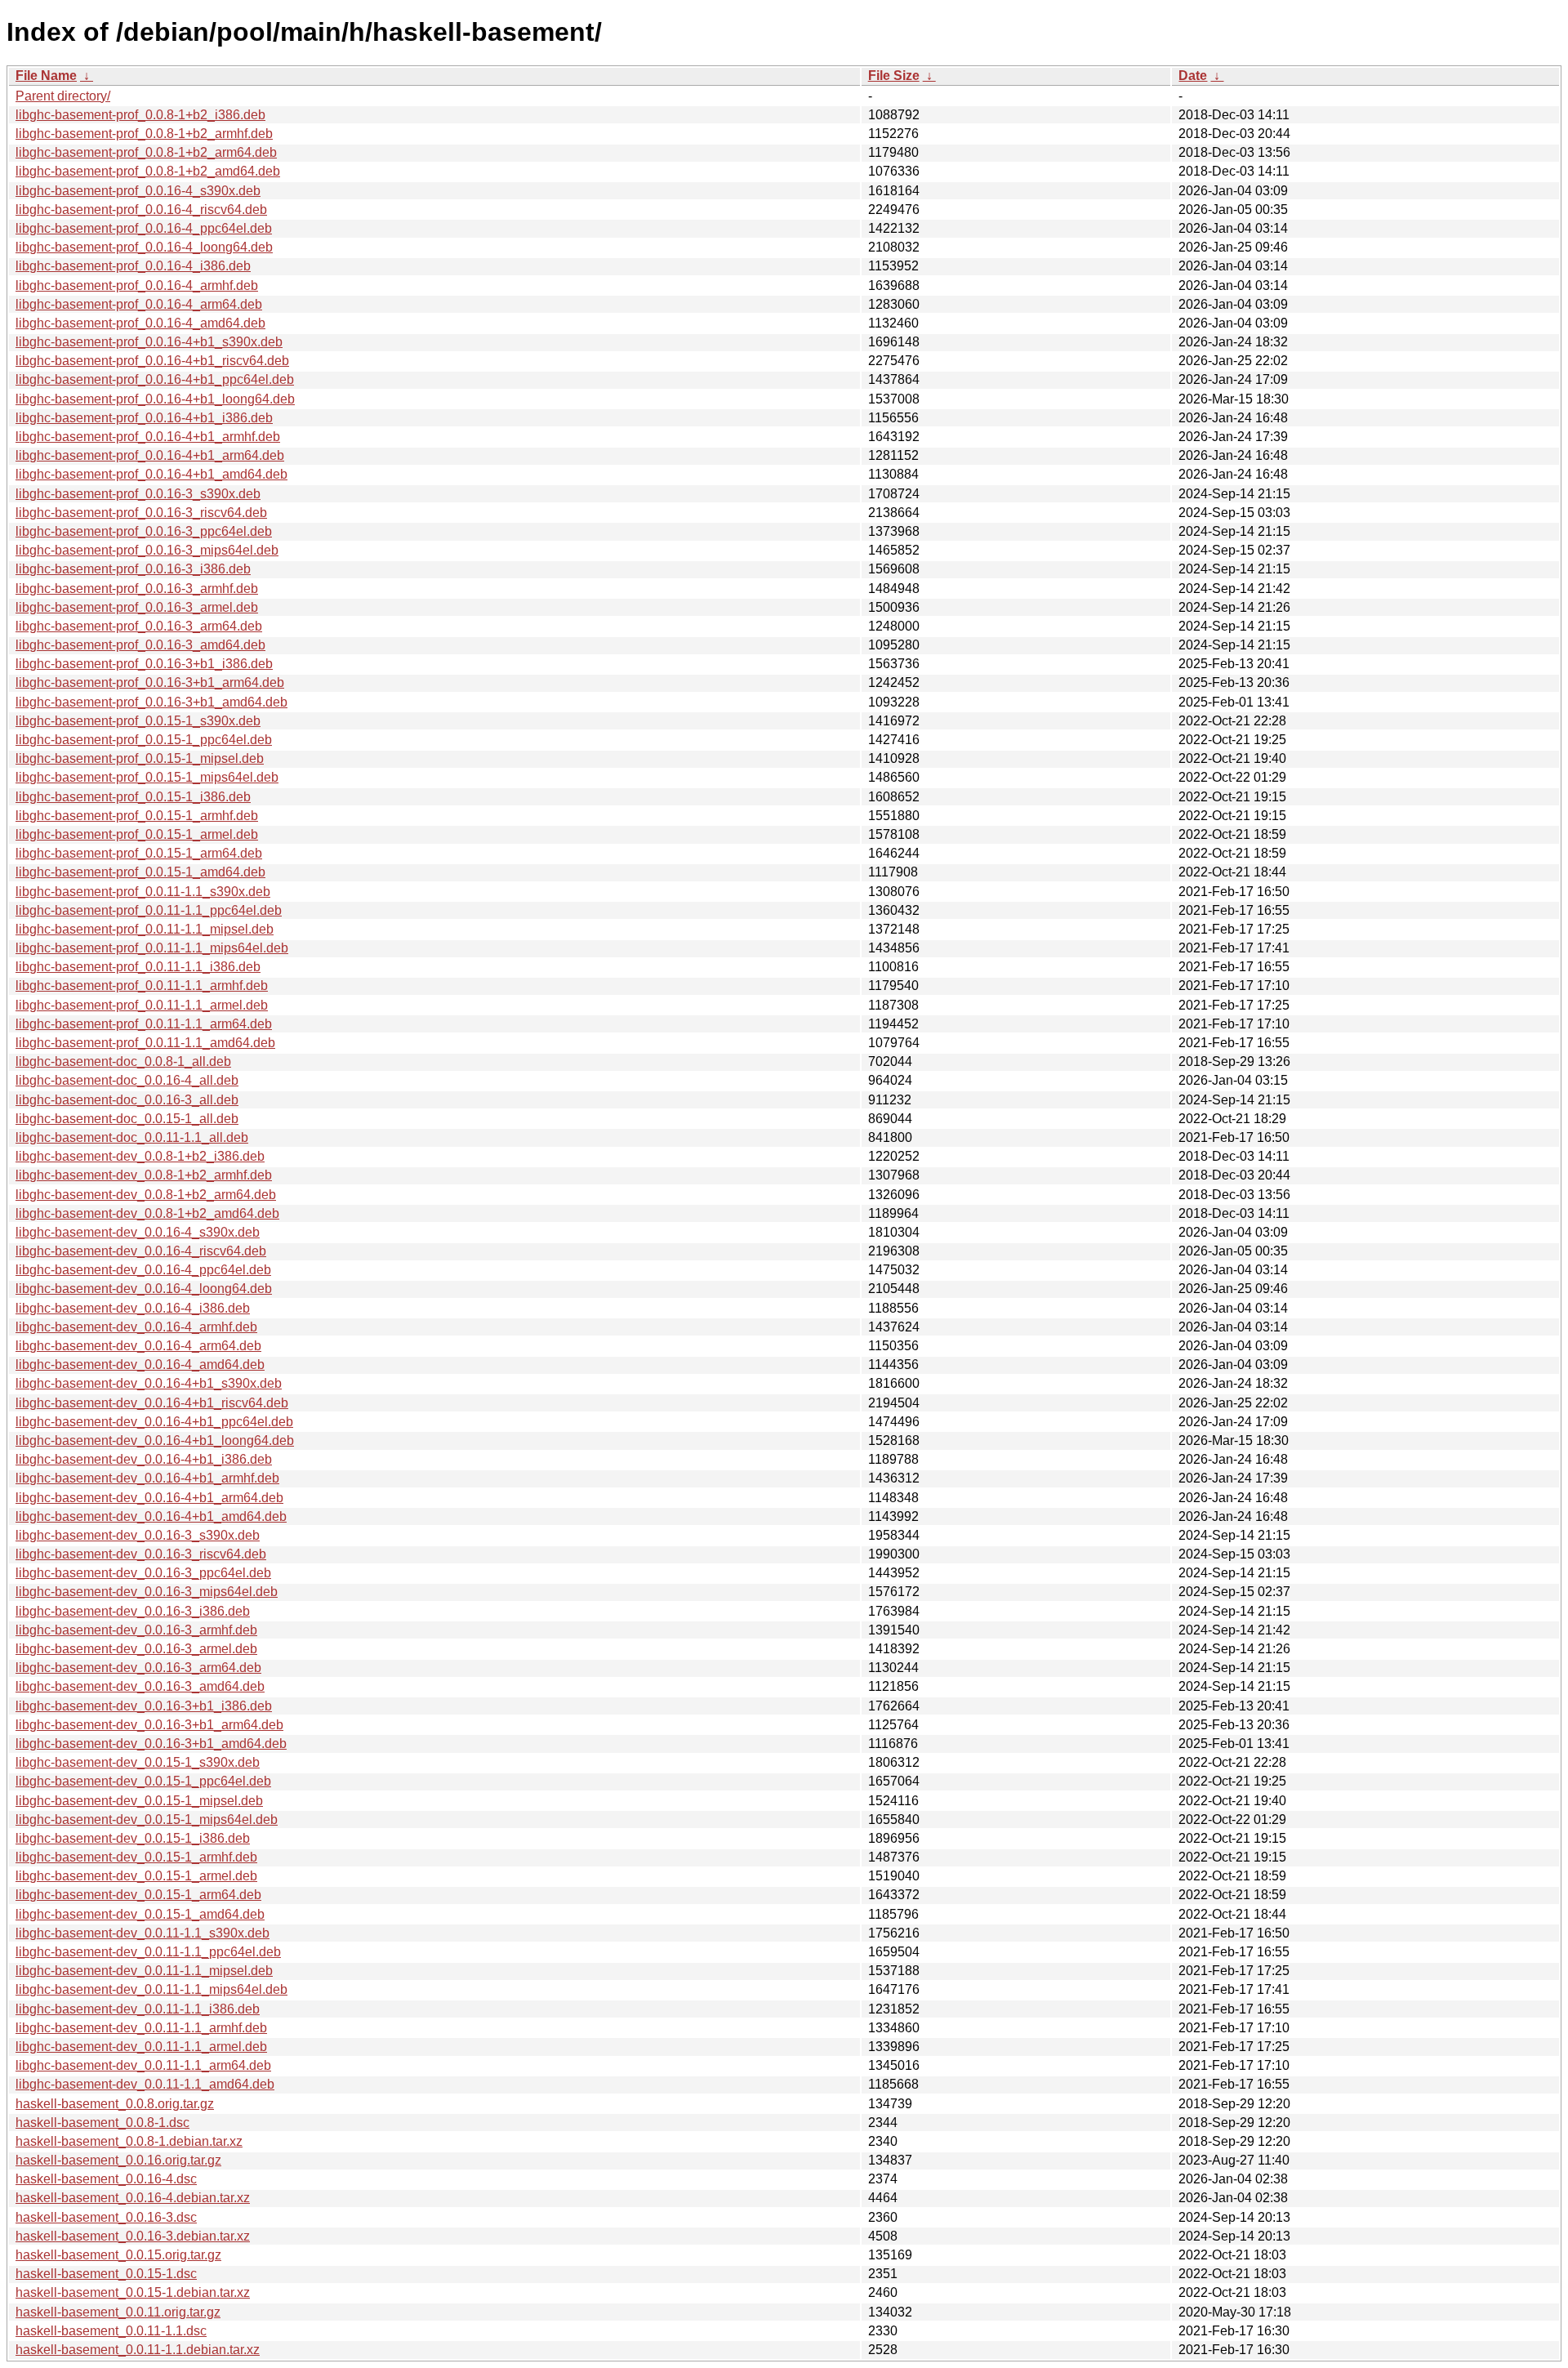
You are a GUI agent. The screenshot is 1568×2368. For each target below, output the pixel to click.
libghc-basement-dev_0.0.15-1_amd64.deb (140, 1914)
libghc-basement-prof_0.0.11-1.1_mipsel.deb (145, 929)
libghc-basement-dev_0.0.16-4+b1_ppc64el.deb (154, 1422)
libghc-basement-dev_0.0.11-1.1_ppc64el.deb (148, 1952)
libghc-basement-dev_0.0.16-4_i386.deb (133, 1308)
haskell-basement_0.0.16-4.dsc (106, 2179)
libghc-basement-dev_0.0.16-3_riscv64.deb (141, 1554)
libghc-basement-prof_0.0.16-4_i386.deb (133, 266)
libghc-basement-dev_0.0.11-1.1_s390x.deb (143, 1933)
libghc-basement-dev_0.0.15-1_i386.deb (133, 1838)
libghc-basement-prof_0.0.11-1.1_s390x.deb (143, 892)
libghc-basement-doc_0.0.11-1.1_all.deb (132, 1137)
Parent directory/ (63, 96)
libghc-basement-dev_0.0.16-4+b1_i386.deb (144, 1459)
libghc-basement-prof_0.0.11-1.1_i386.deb (138, 967)
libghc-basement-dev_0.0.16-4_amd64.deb (140, 1365)
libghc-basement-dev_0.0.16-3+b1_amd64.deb (151, 1744)
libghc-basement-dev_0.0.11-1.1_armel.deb (141, 2047)
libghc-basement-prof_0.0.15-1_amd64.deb (140, 872)
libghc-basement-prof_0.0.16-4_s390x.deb (138, 191)
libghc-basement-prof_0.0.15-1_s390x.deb (138, 721)
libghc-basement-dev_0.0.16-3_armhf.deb (136, 1630)
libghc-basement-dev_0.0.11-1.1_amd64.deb (145, 2084)
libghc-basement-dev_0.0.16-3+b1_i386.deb (144, 1706)
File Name (46, 76)
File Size (894, 76)
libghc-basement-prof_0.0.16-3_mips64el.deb (147, 550)
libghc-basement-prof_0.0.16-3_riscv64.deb (141, 513)
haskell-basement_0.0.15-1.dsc (106, 2274)
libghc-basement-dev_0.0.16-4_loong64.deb (144, 1289)
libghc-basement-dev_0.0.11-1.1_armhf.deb (141, 2028)
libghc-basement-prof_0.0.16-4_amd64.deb (140, 323)
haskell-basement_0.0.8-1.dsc (102, 2123)
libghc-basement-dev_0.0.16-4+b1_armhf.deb (147, 1478)
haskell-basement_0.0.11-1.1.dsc (111, 2331)
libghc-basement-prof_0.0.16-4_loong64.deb (144, 247)
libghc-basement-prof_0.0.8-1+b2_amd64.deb (148, 171)
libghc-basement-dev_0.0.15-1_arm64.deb (138, 1895)
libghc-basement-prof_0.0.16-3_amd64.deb (140, 645)
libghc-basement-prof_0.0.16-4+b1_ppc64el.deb (155, 379)
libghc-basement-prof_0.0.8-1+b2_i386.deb (140, 115)
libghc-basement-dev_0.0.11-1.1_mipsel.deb (144, 1971)
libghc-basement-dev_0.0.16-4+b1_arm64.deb (149, 1498)
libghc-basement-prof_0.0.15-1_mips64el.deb (147, 777)
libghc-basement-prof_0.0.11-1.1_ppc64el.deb (149, 910)
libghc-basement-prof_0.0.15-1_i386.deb (133, 797)
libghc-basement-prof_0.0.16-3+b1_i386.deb (144, 664)
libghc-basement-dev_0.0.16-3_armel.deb (136, 1649)
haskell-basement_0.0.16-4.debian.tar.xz (133, 2198)
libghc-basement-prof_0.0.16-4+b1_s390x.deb (149, 342)
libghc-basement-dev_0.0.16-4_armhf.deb (136, 1327)
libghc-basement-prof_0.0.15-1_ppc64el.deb (144, 740)
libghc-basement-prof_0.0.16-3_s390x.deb (138, 494)
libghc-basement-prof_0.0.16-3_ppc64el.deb (144, 531)
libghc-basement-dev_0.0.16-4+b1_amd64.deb (151, 1516)
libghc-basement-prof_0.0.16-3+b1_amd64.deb (151, 702)
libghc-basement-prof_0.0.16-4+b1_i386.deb (144, 418)
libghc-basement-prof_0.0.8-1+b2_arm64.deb (146, 152)
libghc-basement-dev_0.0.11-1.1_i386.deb (138, 2009)
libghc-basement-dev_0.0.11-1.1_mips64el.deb (151, 1989)
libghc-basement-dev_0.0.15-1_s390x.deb (138, 1762)
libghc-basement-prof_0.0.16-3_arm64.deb (139, 626)
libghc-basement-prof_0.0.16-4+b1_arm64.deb (150, 455)
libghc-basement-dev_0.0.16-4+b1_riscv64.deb (152, 1403)
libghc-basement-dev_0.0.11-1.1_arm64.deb (143, 2065)
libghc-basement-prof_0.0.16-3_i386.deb (133, 569)
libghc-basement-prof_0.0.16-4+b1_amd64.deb (151, 474)
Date (1193, 76)
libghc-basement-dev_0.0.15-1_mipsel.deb (139, 1801)
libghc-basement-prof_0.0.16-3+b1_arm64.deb (150, 682)
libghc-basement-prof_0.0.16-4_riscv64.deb (141, 210)
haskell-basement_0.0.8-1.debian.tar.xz (129, 2141)
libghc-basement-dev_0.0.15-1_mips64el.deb (147, 1819)
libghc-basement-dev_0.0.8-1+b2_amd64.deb (147, 1213)
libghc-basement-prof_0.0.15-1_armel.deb (137, 834)
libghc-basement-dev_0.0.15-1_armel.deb (136, 1876)
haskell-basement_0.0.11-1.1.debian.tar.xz (138, 2350)
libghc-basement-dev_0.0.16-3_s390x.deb (138, 1535)
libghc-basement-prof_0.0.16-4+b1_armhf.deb (148, 437)
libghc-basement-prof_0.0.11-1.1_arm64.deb (144, 1024)
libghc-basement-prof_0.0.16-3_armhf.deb (137, 589)
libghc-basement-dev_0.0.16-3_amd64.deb (140, 1686)
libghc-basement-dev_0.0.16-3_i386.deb (133, 1611)
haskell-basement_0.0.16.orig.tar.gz (118, 2160)
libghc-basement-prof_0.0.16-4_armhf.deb (137, 285)
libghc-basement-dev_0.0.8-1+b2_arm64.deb (146, 1195)
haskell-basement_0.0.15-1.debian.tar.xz (133, 2292)
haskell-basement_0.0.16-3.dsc (106, 2217)
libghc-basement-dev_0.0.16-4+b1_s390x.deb (149, 1383)
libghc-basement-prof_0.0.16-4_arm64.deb (139, 304)
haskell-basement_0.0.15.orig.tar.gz (118, 2255)
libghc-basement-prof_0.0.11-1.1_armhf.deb (142, 986)
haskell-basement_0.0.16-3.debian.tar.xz (133, 2236)
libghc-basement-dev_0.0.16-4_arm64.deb (138, 1346)
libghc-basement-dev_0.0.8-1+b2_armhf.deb (144, 1175)
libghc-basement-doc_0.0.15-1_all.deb (127, 1119)
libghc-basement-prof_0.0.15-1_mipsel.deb (140, 758)
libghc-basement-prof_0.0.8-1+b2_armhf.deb (144, 134)
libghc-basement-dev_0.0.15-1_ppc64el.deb (143, 1781)
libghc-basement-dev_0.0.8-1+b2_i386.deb (140, 1156)
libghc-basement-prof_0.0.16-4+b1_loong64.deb (155, 399)
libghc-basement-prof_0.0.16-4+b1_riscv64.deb (152, 361)
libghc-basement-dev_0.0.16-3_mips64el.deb (147, 1592)
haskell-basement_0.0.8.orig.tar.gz (115, 2104)
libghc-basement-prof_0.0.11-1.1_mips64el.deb (152, 948)
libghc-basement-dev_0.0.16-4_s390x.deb (138, 1232)
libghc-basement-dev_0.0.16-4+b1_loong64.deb (155, 1440)
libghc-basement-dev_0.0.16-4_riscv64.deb (141, 1251)
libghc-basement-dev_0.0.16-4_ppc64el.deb (143, 1270)
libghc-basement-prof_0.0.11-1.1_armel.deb (142, 1005)
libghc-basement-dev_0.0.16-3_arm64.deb (138, 1668)
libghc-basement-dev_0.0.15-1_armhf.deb (136, 1857)
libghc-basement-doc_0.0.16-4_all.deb (127, 1080)
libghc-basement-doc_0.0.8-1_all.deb (123, 1061)
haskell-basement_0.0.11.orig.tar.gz (118, 2312)
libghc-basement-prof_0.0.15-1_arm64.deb (139, 853)
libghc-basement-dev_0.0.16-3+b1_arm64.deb (149, 1725)
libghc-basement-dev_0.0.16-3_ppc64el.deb (143, 1573)
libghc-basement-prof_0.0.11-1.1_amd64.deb (145, 1043)
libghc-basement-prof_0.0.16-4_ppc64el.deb (144, 228)
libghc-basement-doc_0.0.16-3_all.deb (127, 1100)
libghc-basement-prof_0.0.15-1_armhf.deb (137, 816)
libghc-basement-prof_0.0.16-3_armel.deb (137, 607)
